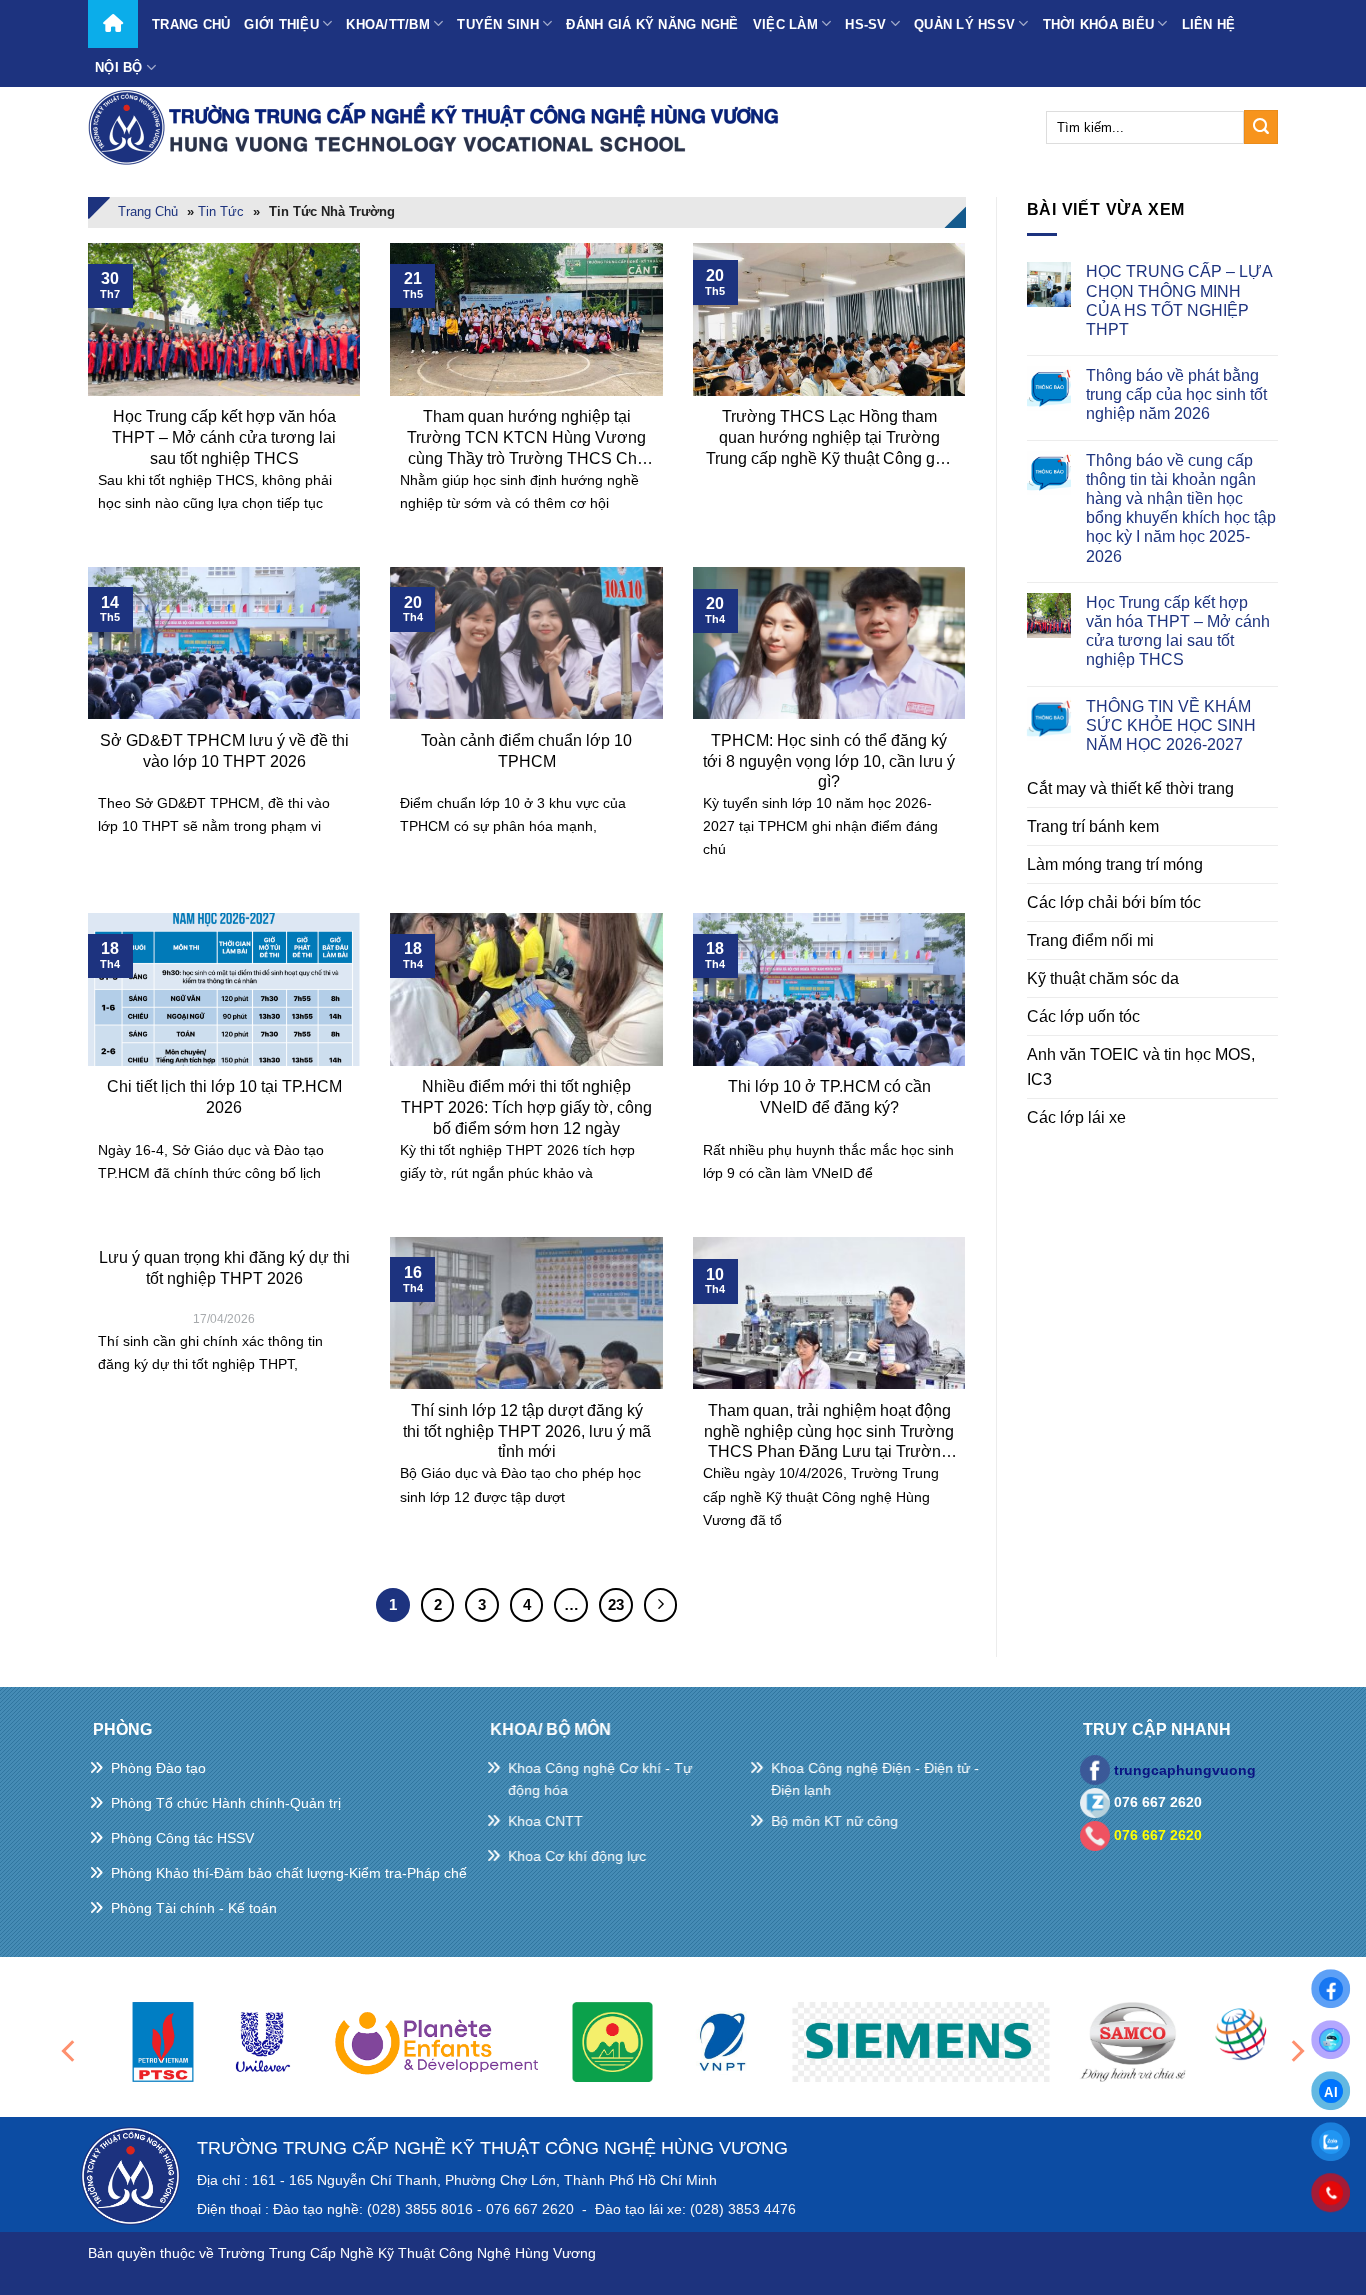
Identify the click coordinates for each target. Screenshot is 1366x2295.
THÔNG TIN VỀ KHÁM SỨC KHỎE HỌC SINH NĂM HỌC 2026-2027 (1171, 725)
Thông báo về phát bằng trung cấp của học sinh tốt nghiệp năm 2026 (1176, 394)
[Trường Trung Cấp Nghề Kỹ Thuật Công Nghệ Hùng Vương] (438, 127)
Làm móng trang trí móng (1115, 864)
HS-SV (865, 24)
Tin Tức (221, 211)
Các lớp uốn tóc (1083, 1016)
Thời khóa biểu (1099, 24)
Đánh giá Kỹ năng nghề (652, 24)
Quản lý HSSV (964, 24)
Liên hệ (1209, 24)
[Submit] (1261, 127)
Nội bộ (119, 67)
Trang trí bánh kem (1093, 826)
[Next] (1296, 2050)
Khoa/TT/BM (388, 24)
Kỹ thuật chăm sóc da (1103, 978)
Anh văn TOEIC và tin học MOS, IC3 (1141, 1067)
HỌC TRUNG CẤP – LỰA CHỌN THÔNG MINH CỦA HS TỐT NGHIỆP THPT (1179, 300)
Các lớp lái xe (1076, 1117)
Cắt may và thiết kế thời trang (1130, 788)
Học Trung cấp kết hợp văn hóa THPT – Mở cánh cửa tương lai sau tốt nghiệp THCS (1178, 631)
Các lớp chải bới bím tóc (1114, 902)
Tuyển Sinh (498, 24)
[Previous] (70, 2050)
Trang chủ (191, 24)
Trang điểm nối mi (1090, 940)
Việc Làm (785, 24)
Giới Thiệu (281, 24)
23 (616, 1604)
